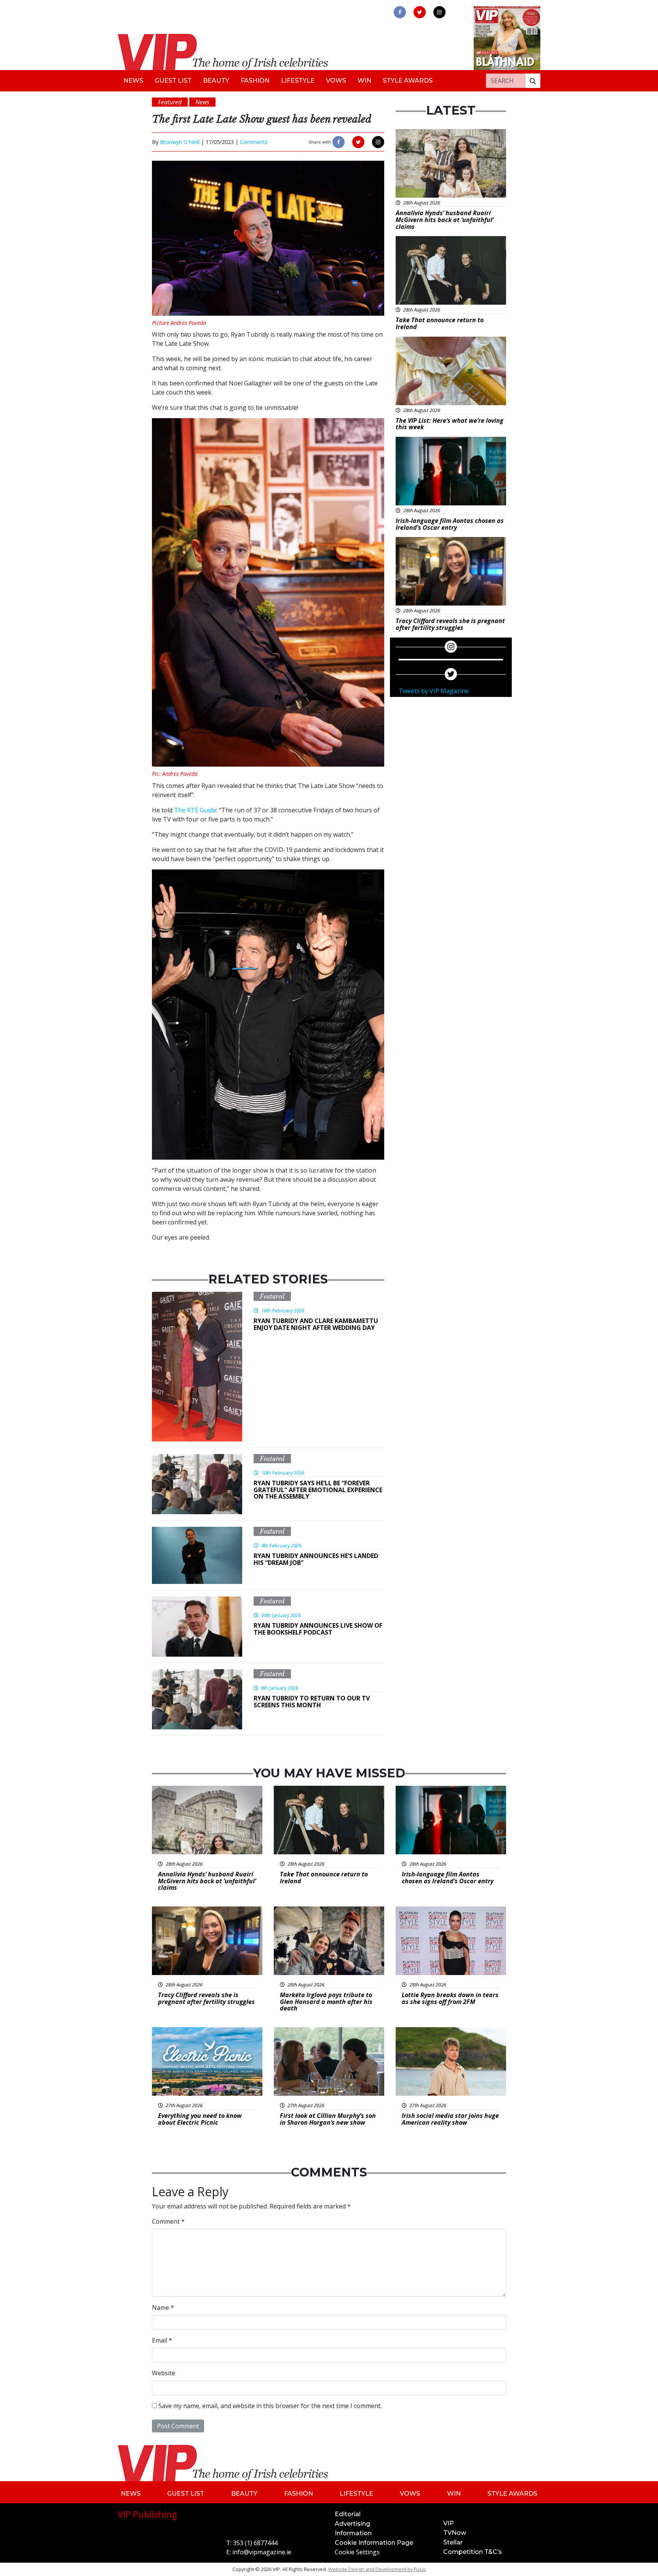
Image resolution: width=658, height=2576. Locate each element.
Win (364, 81)
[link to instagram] (439, 12)
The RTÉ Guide (195, 810)
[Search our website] (533, 81)
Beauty (216, 81)
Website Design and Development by (377, 2569)
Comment (168, 2221)
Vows (336, 81)
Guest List (173, 81)
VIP (449, 2523)
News (133, 81)
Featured (272, 1296)
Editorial (348, 2514)
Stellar (453, 2542)
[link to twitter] (420, 12)
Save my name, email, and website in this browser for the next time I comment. (270, 2406)
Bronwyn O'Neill (180, 142)
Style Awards (408, 81)
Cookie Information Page (374, 2543)
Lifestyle (298, 81)
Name (163, 2308)
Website (164, 2373)
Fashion (255, 81)
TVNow (455, 2533)
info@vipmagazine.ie (262, 2552)
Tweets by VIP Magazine (434, 691)
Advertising (352, 2524)
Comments (254, 142)
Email (162, 2340)
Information (353, 2533)
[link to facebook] (400, 12)
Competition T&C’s (473, 2552)
